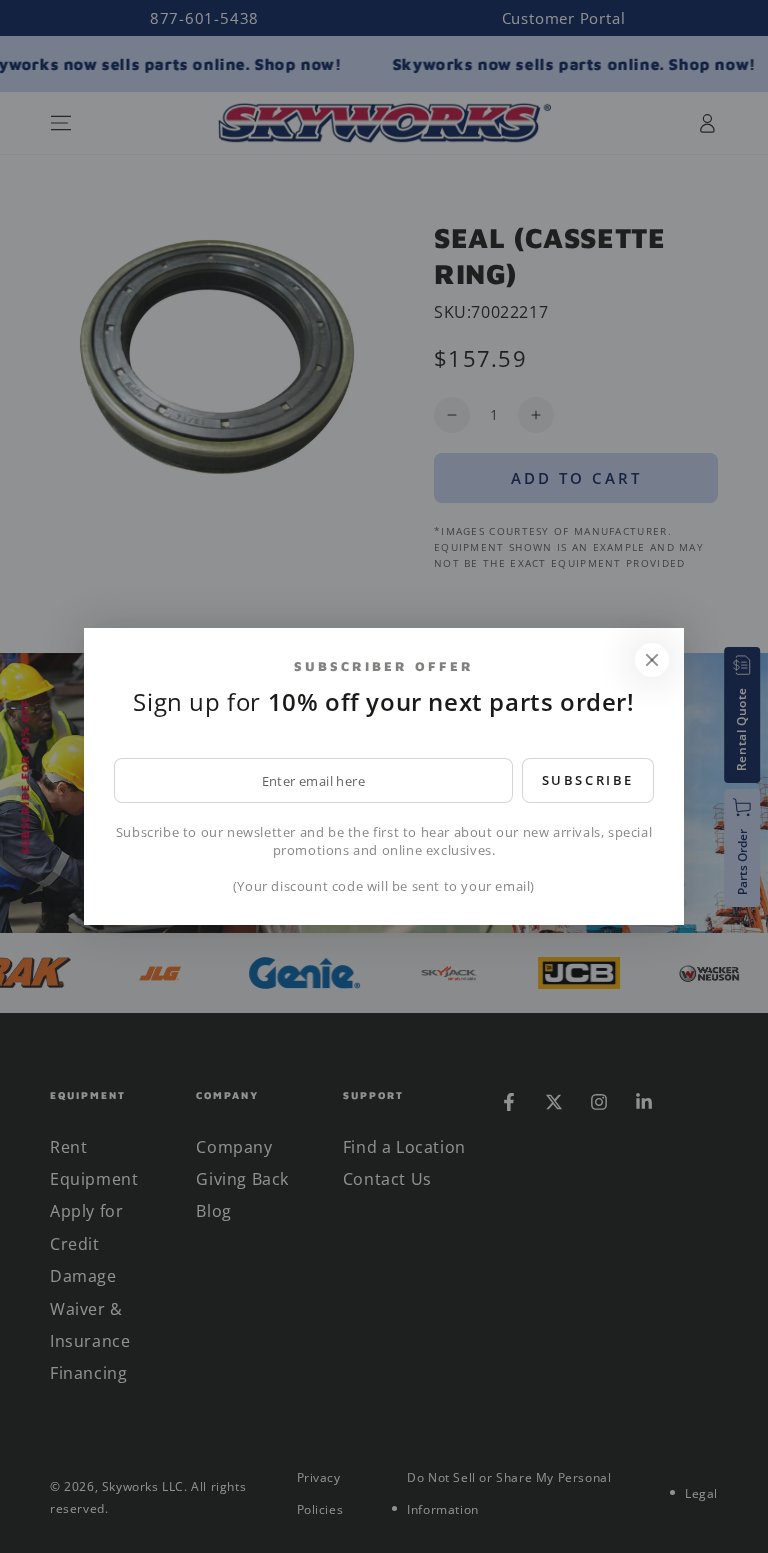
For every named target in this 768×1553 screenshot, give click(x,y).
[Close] (652, 660)
